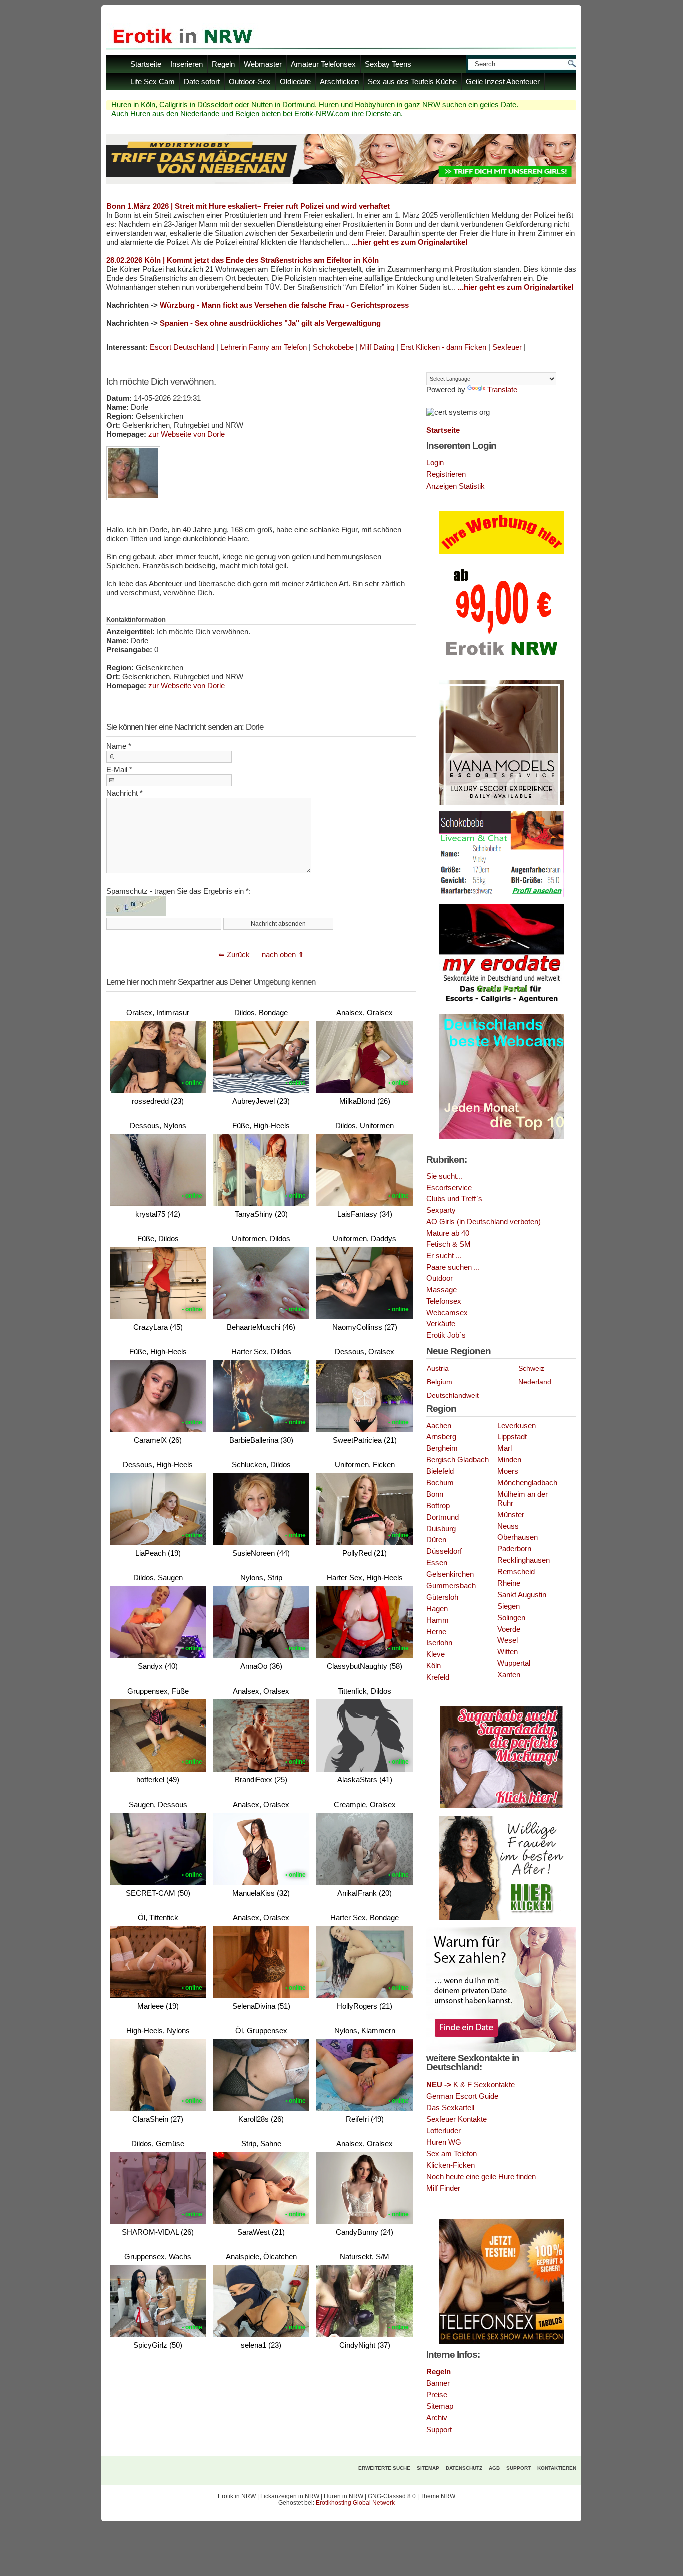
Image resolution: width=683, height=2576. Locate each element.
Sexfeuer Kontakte (457, 2119)
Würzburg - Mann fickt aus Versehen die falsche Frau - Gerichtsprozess (284, 305)
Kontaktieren (557, 2468)
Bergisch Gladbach (458, 1460)
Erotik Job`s (446, 1335)
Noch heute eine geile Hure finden (481, 2177)
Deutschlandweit (453, 1395)
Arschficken (339, 81)
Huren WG (444, 2142)
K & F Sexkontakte (471, 2085)
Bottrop (438, 1506)
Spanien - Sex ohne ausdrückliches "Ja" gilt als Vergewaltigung (270, 323)
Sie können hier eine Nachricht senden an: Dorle (185, 727)
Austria (438, 1368)
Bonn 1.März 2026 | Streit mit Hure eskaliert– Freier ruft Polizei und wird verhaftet (248, 206)
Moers (508, 1471)
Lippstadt (512, 1437)
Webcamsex (447, 1313)
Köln (434, 1666)
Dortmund (443, 1517)
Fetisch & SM (449, 1244)
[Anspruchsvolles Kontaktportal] (501, 1918)
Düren (436, 1540)
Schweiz (531, 1368)
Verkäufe (441, 1324)
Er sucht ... (444, 1256)
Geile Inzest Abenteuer (503, 81)
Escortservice (449, 1188)
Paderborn (514, 1549)
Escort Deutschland (182, 347)
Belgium (440, 1382)
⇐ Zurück (234, 954)
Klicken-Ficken (451, 2165)
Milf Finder (443, 2188)
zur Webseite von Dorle (187, 434)
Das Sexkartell (450, 2108)
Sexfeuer (507, 347)
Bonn (435, 1494)
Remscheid (516, 1572)
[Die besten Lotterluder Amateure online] (341, 181)
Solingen (511, 1618)
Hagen (437, 1609)
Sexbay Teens (388, 64)
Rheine (509, 1583)
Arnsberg (441, 1437)
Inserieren (187, 64)
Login (435, 463)
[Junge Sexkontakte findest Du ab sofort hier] (501, 1807)
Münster (511, 1515)
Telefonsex (444, 1301)
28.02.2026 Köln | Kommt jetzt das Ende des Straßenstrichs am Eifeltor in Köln (243, 260)
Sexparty (441, 1210)
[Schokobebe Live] (501, 895)
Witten (508, 1652)
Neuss (508, 1526)
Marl (505, 1448)
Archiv (437, 2418)
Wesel (508, 1640)
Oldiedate (295, 81)
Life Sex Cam (153, 81)
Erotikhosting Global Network (355, 2503)
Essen (437, 1563)
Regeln (223, 64)
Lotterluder (444, 2131)
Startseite (146, 64)
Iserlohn (439, 1643)
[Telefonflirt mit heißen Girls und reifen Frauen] (501, 2342)
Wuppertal (514, 1663)
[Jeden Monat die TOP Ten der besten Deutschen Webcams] (501, 1137)
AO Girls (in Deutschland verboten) (484, 1222)
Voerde (509, 1629)
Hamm (438, 1620)
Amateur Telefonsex (323, 64)
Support (439, 2430)
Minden (509, 1460)
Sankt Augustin (522, 1595)
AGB (494, 2468)
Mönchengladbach (527, 1483)
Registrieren (446, 474)
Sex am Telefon (452, 2154)
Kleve (436, 1654)
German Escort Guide (462, 2096)
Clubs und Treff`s (454, 1199)
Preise (437, 2395)
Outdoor (440, 1278)
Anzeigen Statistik (456, 486)
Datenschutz (464, 2468)
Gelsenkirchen (450, 1574)
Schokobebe (333, 347)
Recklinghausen (524, 1560)
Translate (502, 390)
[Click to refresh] (136, 906)
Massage (442, 1290)
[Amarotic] (501, 803)
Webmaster (263, 64)
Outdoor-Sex (250, 81)
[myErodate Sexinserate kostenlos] (501, 1006)
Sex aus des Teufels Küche (412, 81)
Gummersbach (451, 1586)
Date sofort (202, 81)
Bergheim (442, 1448)
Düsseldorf (444, 1551)
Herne (436, 1632)
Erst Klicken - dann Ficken (443, 347)
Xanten (509, 1675)
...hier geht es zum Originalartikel (410, 242)
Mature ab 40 (448, 1233)
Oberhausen (518, 1537)
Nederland (535, 1382)
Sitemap (440, 2406)
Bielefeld (440, 1471)
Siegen (509, 1606)
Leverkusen (517, 1426)
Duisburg (441, 1529)
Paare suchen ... (453, 1267)
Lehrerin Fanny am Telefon (264, 347)
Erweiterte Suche (384, 2468)
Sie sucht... (445, 1176)
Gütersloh (442, 1597)
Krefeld (438, 1677)
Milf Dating (377, 347)
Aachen (439, 1426)
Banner (438, 2383)
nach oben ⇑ (283, 954)
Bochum (440, 1483)
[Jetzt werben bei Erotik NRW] (501, 659)
